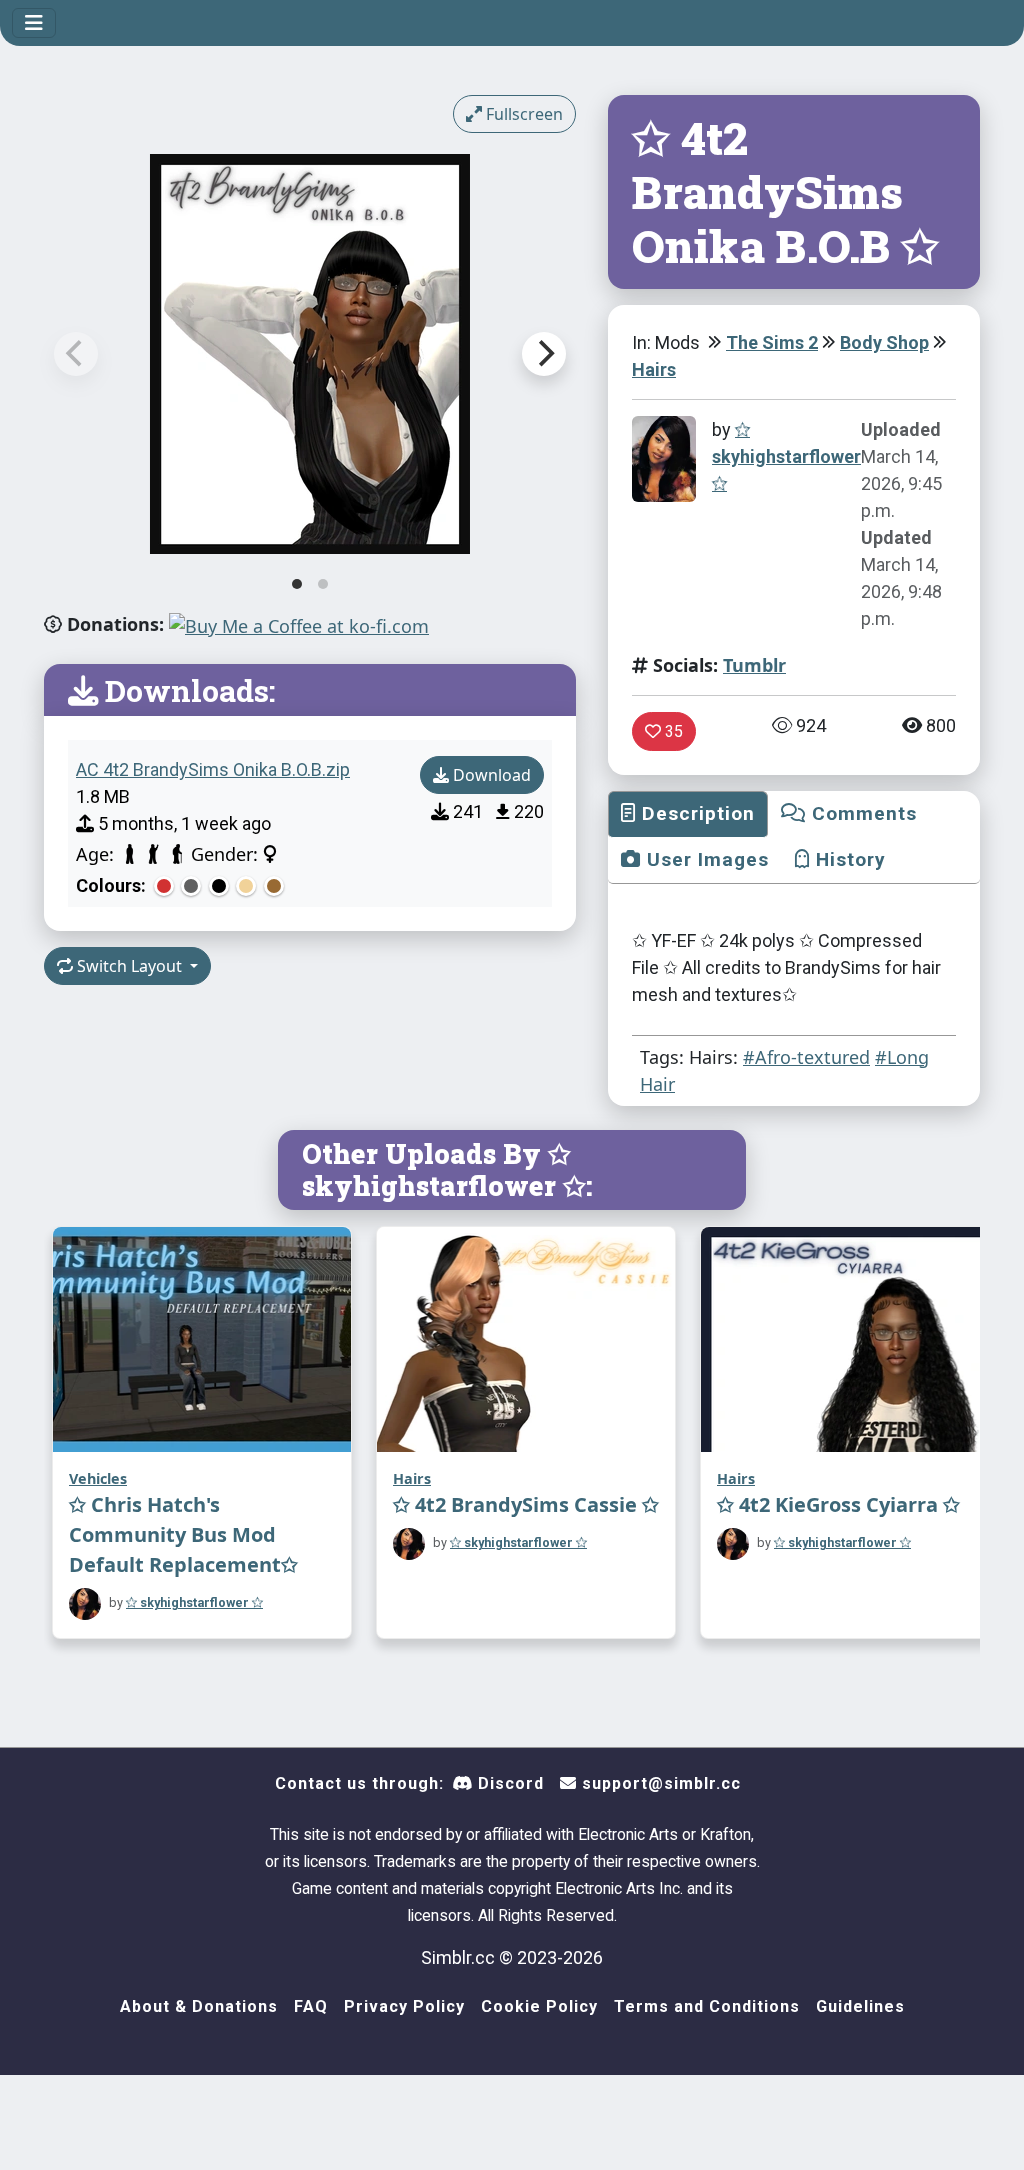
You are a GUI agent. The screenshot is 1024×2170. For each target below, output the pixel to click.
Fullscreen (522, 114)
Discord (508, 1783)
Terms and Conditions (707, 2006)
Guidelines (860, 2006)
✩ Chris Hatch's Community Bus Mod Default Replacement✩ (183, 1534)
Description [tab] (695, 813)
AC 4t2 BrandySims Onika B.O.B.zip (213, 769)
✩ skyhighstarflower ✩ (786, 456)
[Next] (544, 354)
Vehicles (98, 1478)
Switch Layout (129, 966)
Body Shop (884, 342)
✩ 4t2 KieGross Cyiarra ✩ (838, 1504)
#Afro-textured (806, 1057)
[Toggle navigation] (34, 23)
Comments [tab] (861, 813)
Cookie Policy (539, 2006)
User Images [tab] (705, 859)
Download (490, 775)
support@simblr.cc (659, 1783)
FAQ (311, 2006)
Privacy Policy (404, 2006)
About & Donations (199, 2006)
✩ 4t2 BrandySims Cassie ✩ (526, 1504)
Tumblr (754, 665)
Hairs (654, 369)
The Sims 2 (772, 342)
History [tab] (848, 859)
